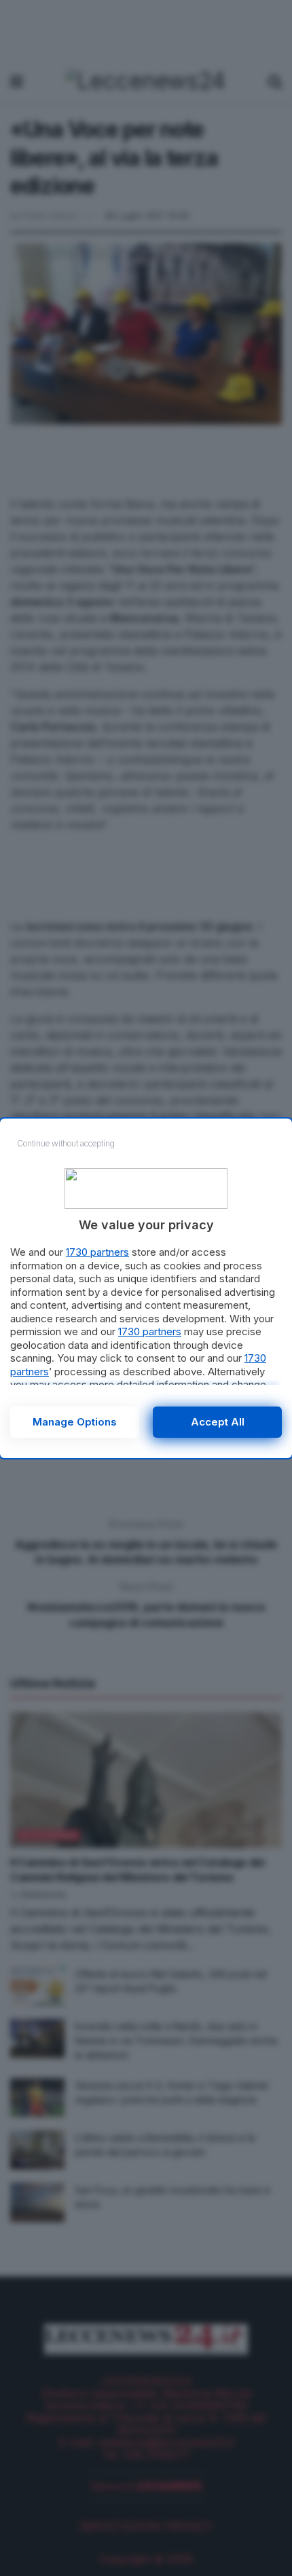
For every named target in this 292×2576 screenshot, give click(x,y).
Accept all (218, 1422)
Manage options (75, 1422)
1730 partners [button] (97, 1252)
